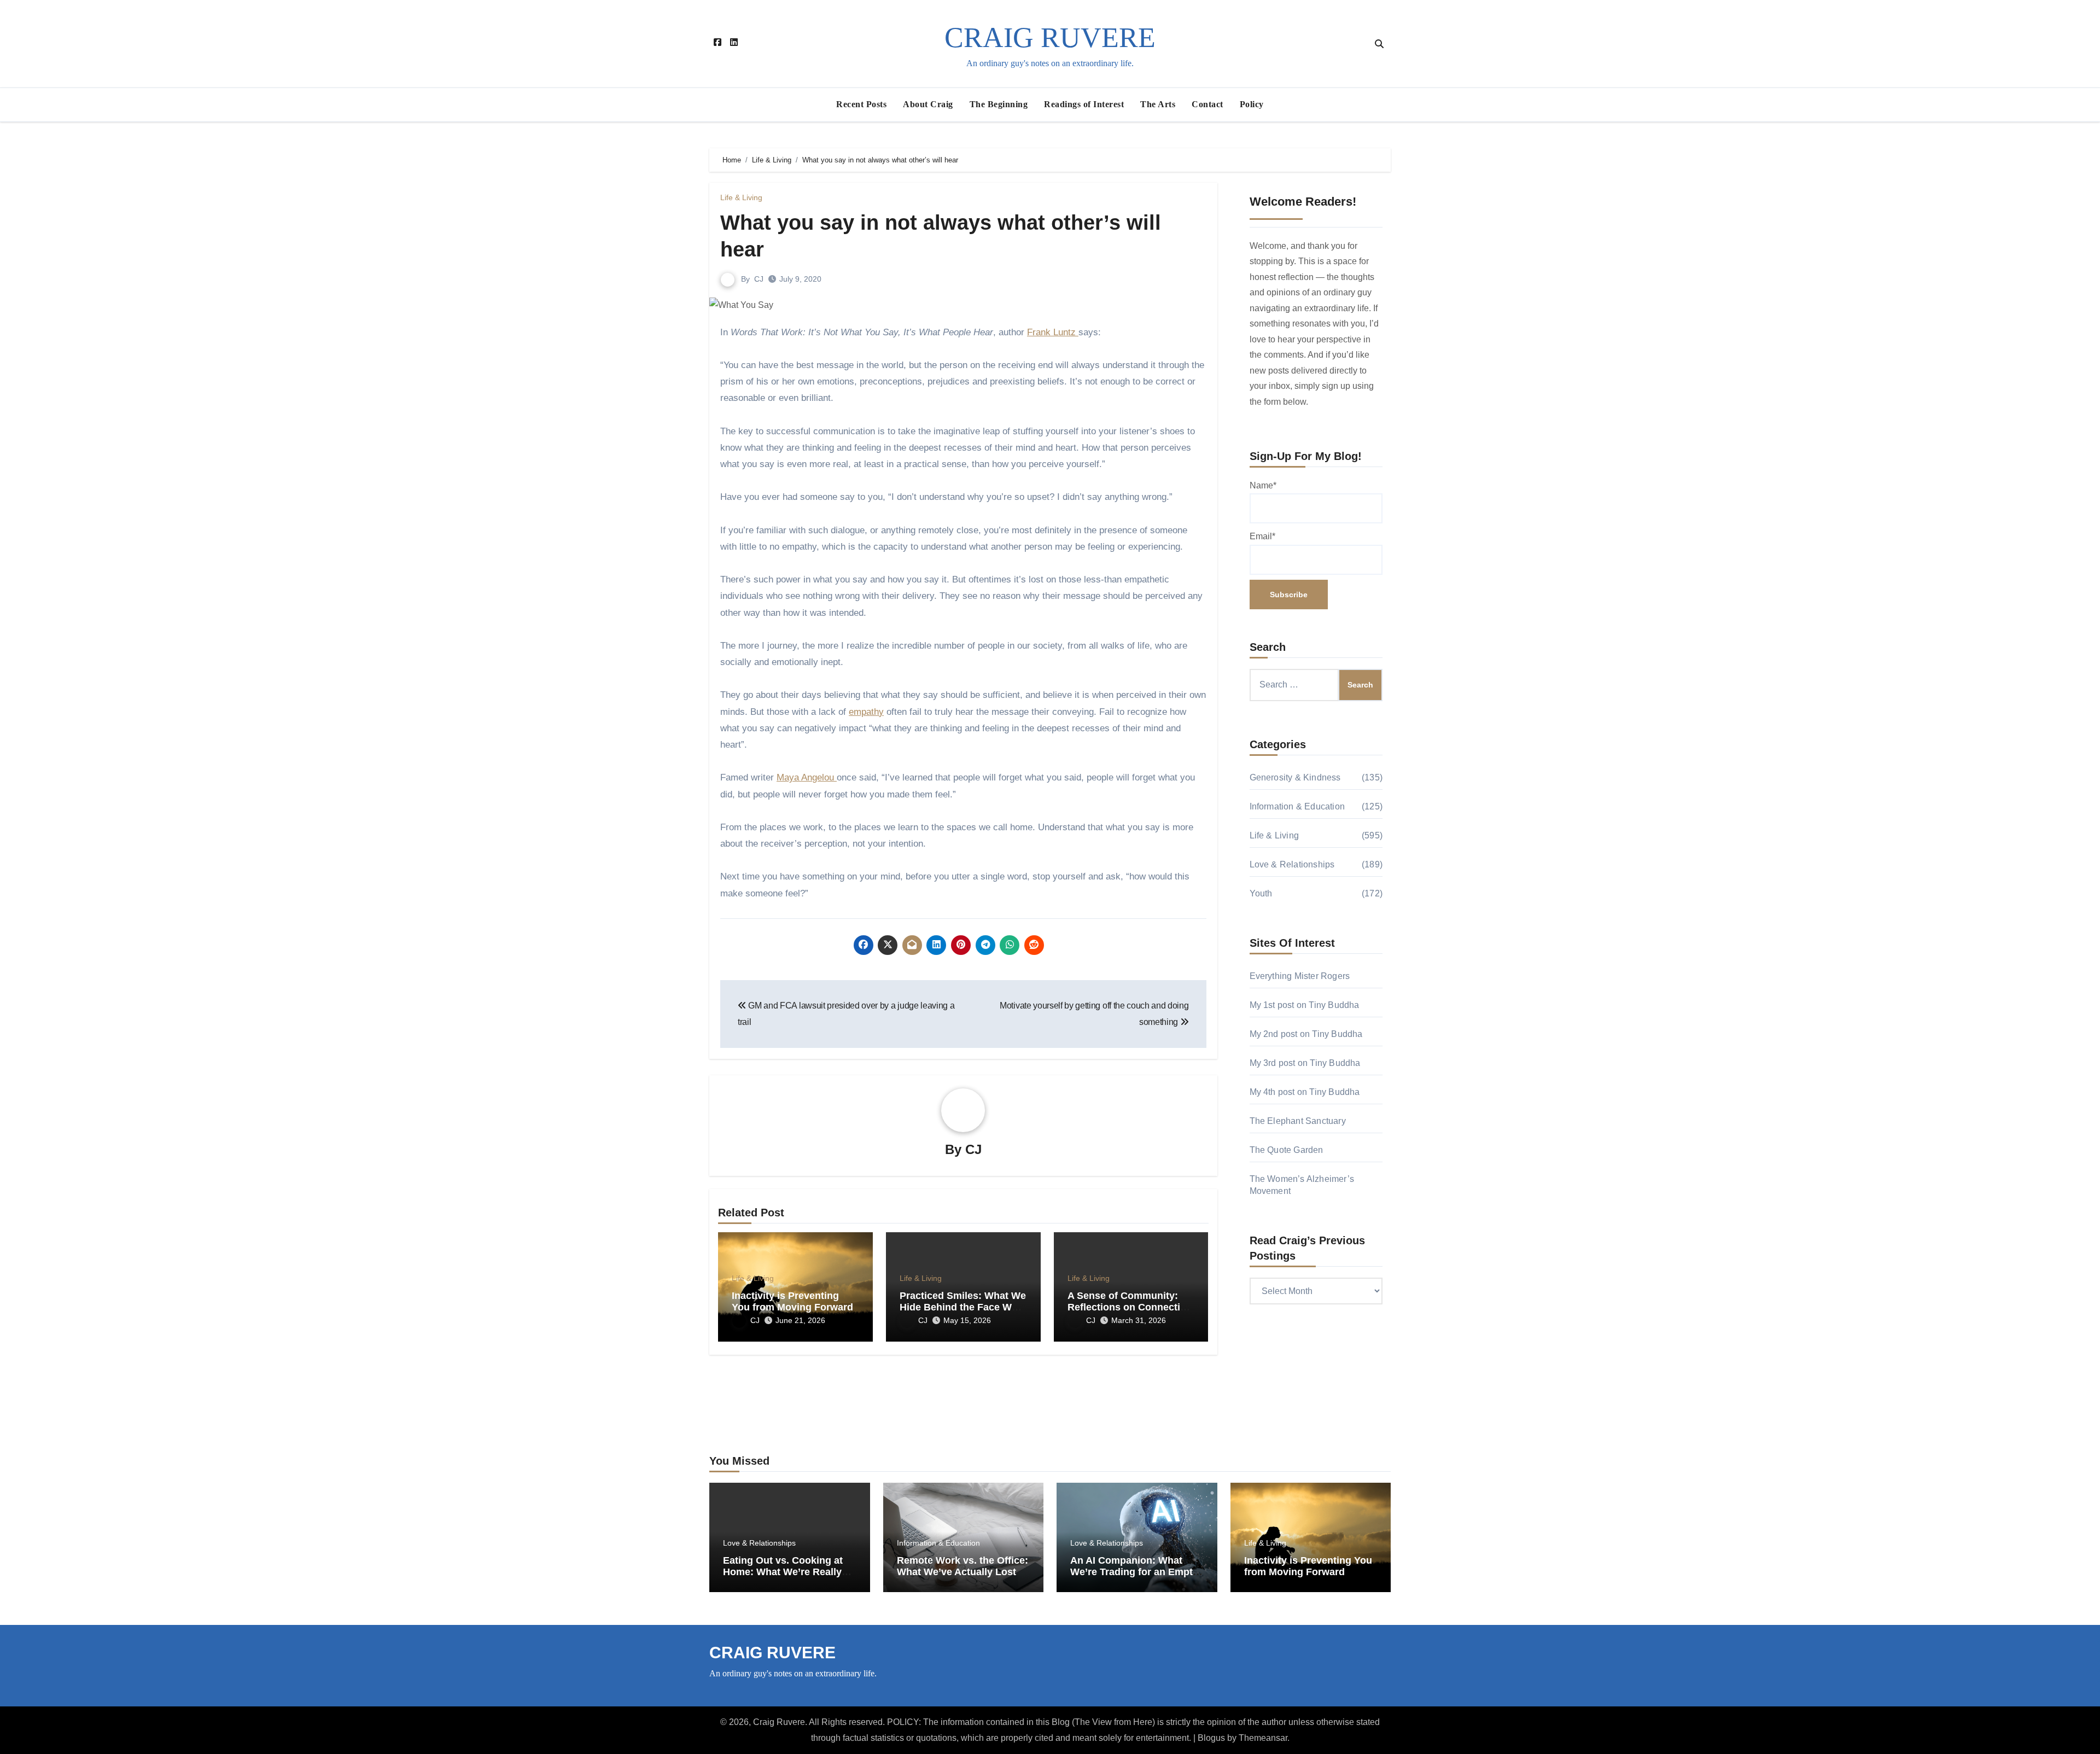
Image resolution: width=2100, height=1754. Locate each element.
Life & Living (741, 197)
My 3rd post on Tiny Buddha (1305, 1063)
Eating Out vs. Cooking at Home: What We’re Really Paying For (783, 1572)
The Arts (1158, 104)
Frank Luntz (1053, 332)
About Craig (928, 104)
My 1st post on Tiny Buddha (1305, 1005)
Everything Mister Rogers (1300, 976)
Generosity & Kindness (1295, 777)
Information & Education (1297, 806)
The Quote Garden (1287, 1150)
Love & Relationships (1292, 864)
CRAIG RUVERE (1050, 37)
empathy (866, 712)
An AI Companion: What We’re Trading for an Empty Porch (1134, 1572)
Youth (1261, 893)
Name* (1263, 485)
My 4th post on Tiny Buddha (1305, 1092)
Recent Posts (861, 104)
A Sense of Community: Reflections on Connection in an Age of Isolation (1130, 1307)
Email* (1262, 536)
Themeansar (1263, 1738)
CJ (759, 279)
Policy (1252, 104)
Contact (1207, 104)
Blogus (1211, 1738)
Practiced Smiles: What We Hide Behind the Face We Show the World (963, 1307)
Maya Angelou (807, 777)
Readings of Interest (1084, 104)
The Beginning (999, 104)
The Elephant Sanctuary (1298, 1121)
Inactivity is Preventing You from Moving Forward (792, 1302)
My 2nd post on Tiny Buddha (1306, 1034)
